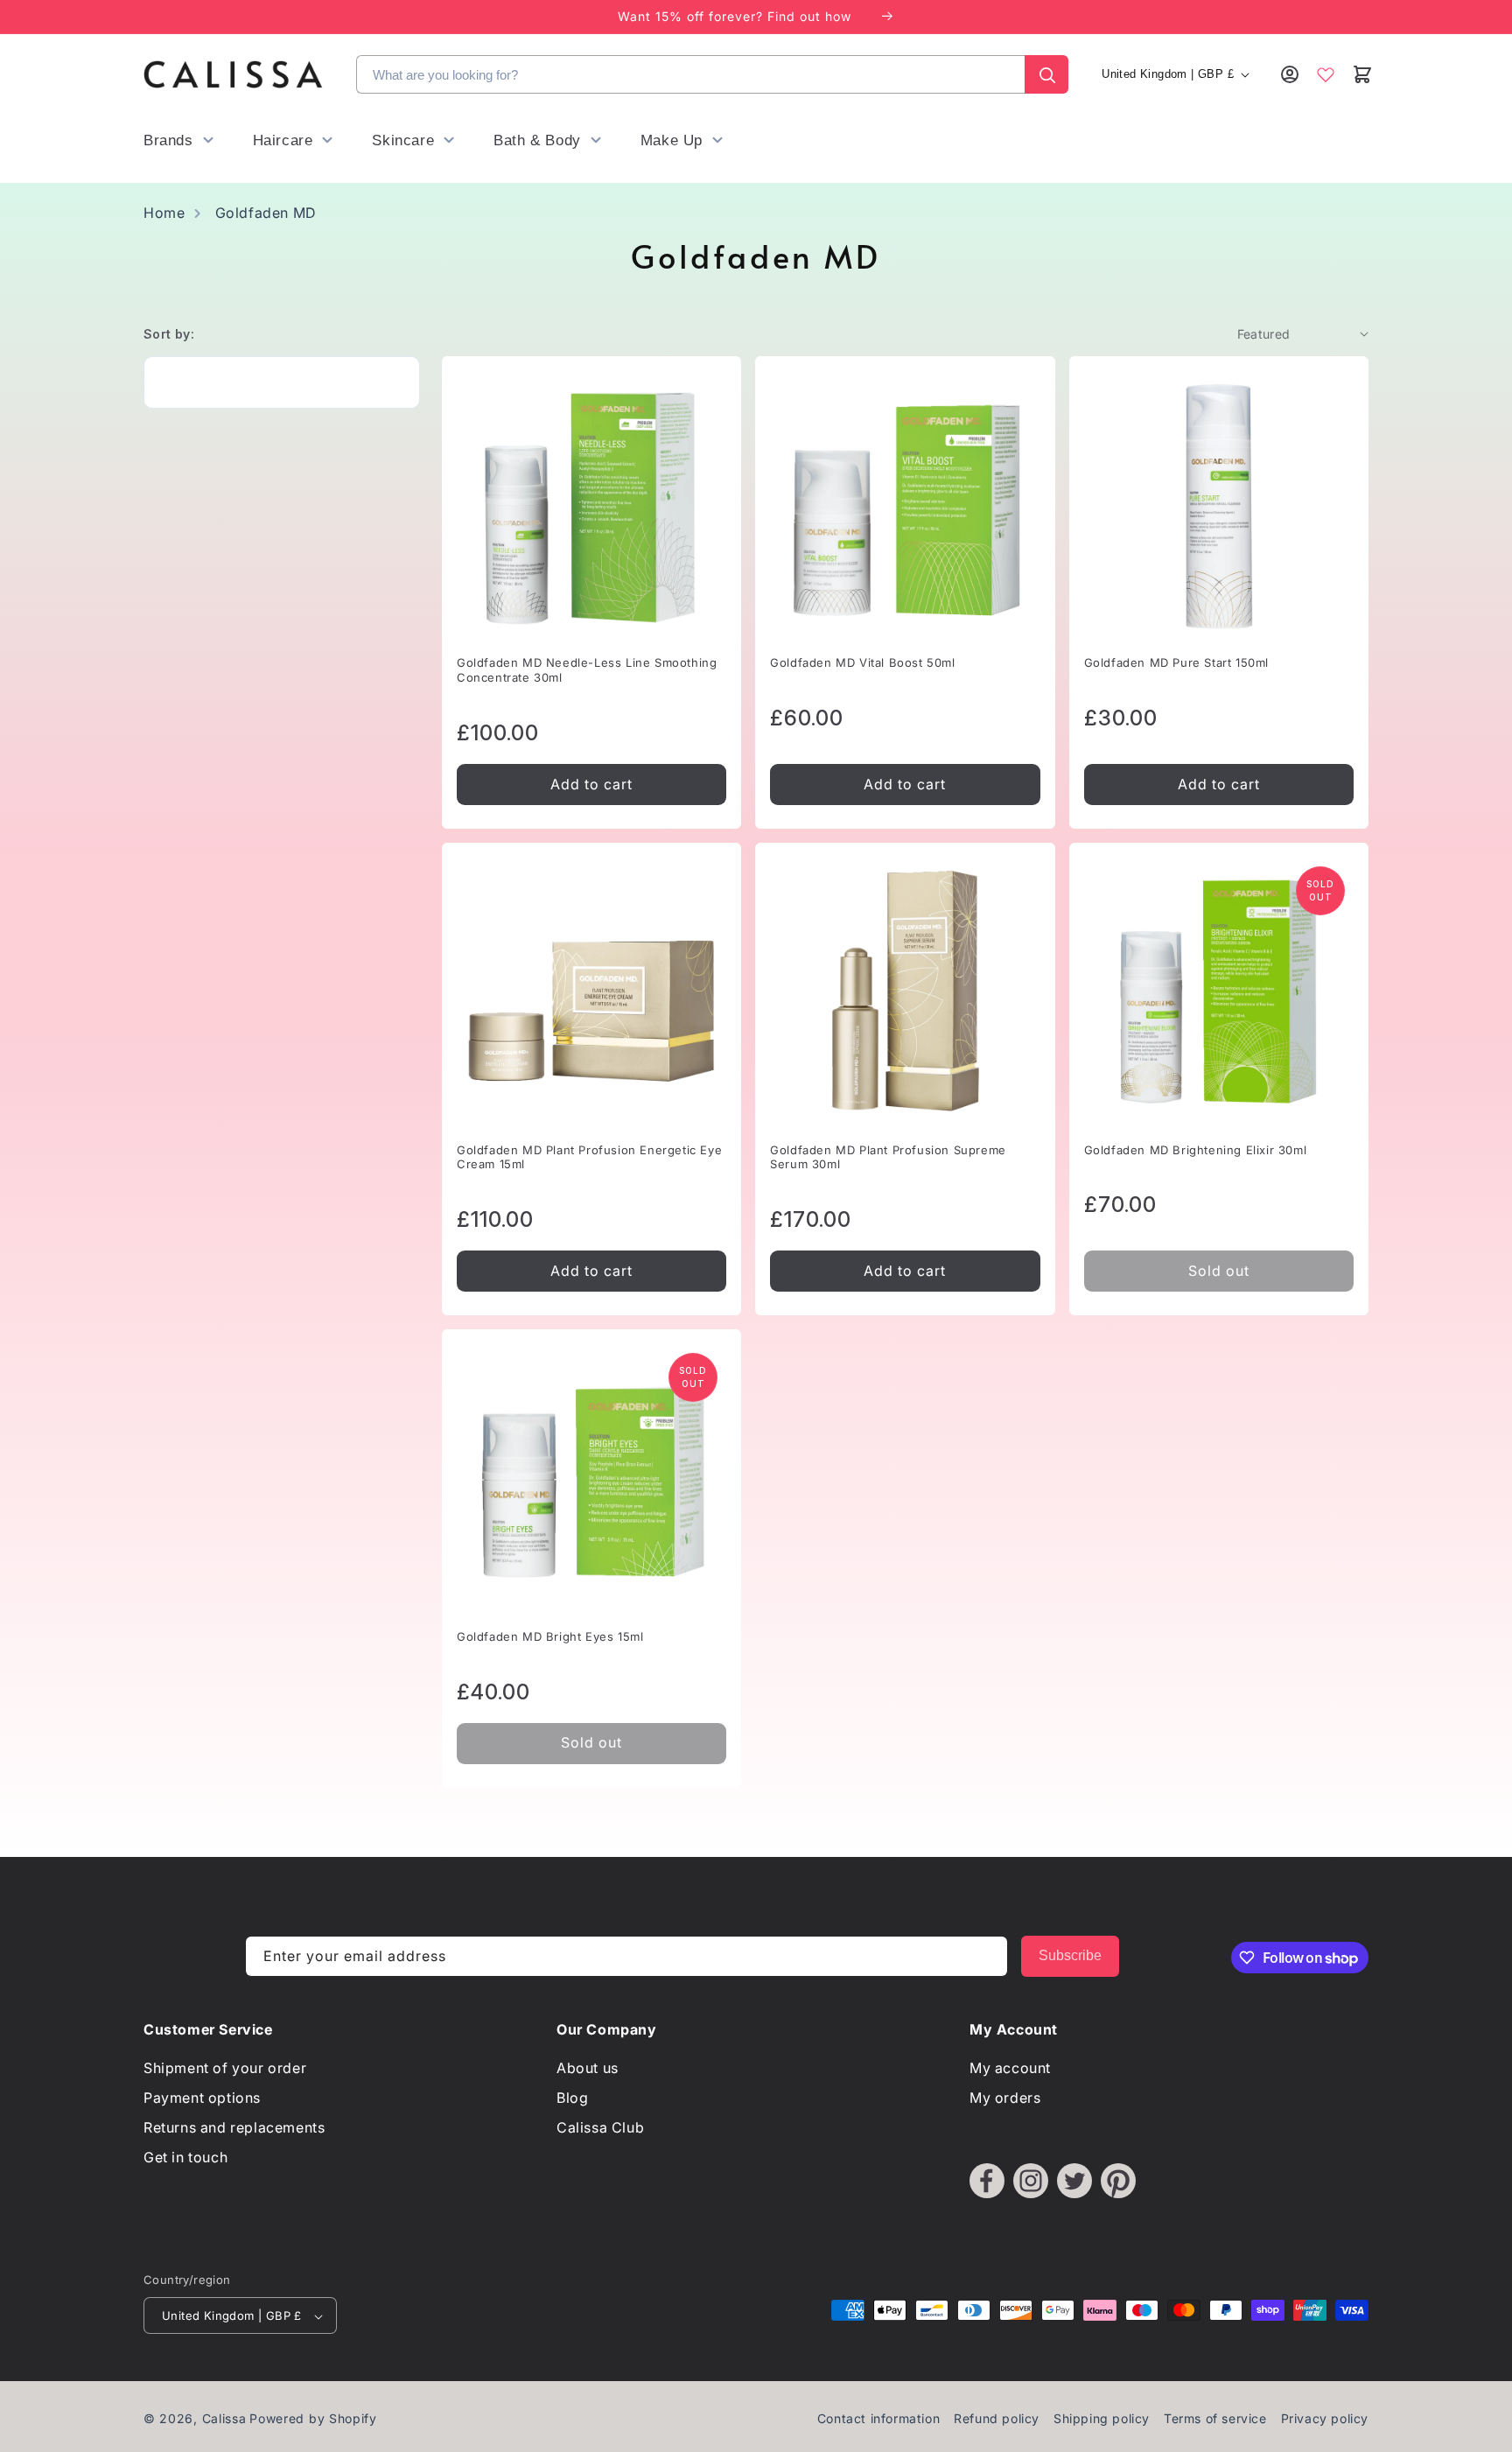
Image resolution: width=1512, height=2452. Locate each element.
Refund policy (997, 2419)
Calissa (224, 2419)
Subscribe (1070, 1955)
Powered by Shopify (313, 2419)
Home (164, 213)
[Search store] (1046, 74)
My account (1010, 2069)
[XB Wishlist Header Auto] (1326, 74)
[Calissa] (233, 74)
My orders (1005, 2098)
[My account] (1289, 74)
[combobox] (690, 74)
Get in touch (185, 2157)
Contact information (878, 2419)
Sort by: (169, 334)
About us (588, 2069)
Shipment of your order (225, 2069)
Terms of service (1215, 2419)
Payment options (202, 2098)
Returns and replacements (234, 2127)
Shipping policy (1102, 2419)
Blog (572, 2098)
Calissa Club (600, 2127)
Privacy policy (1325, 2419)
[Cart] (1362, 74)
